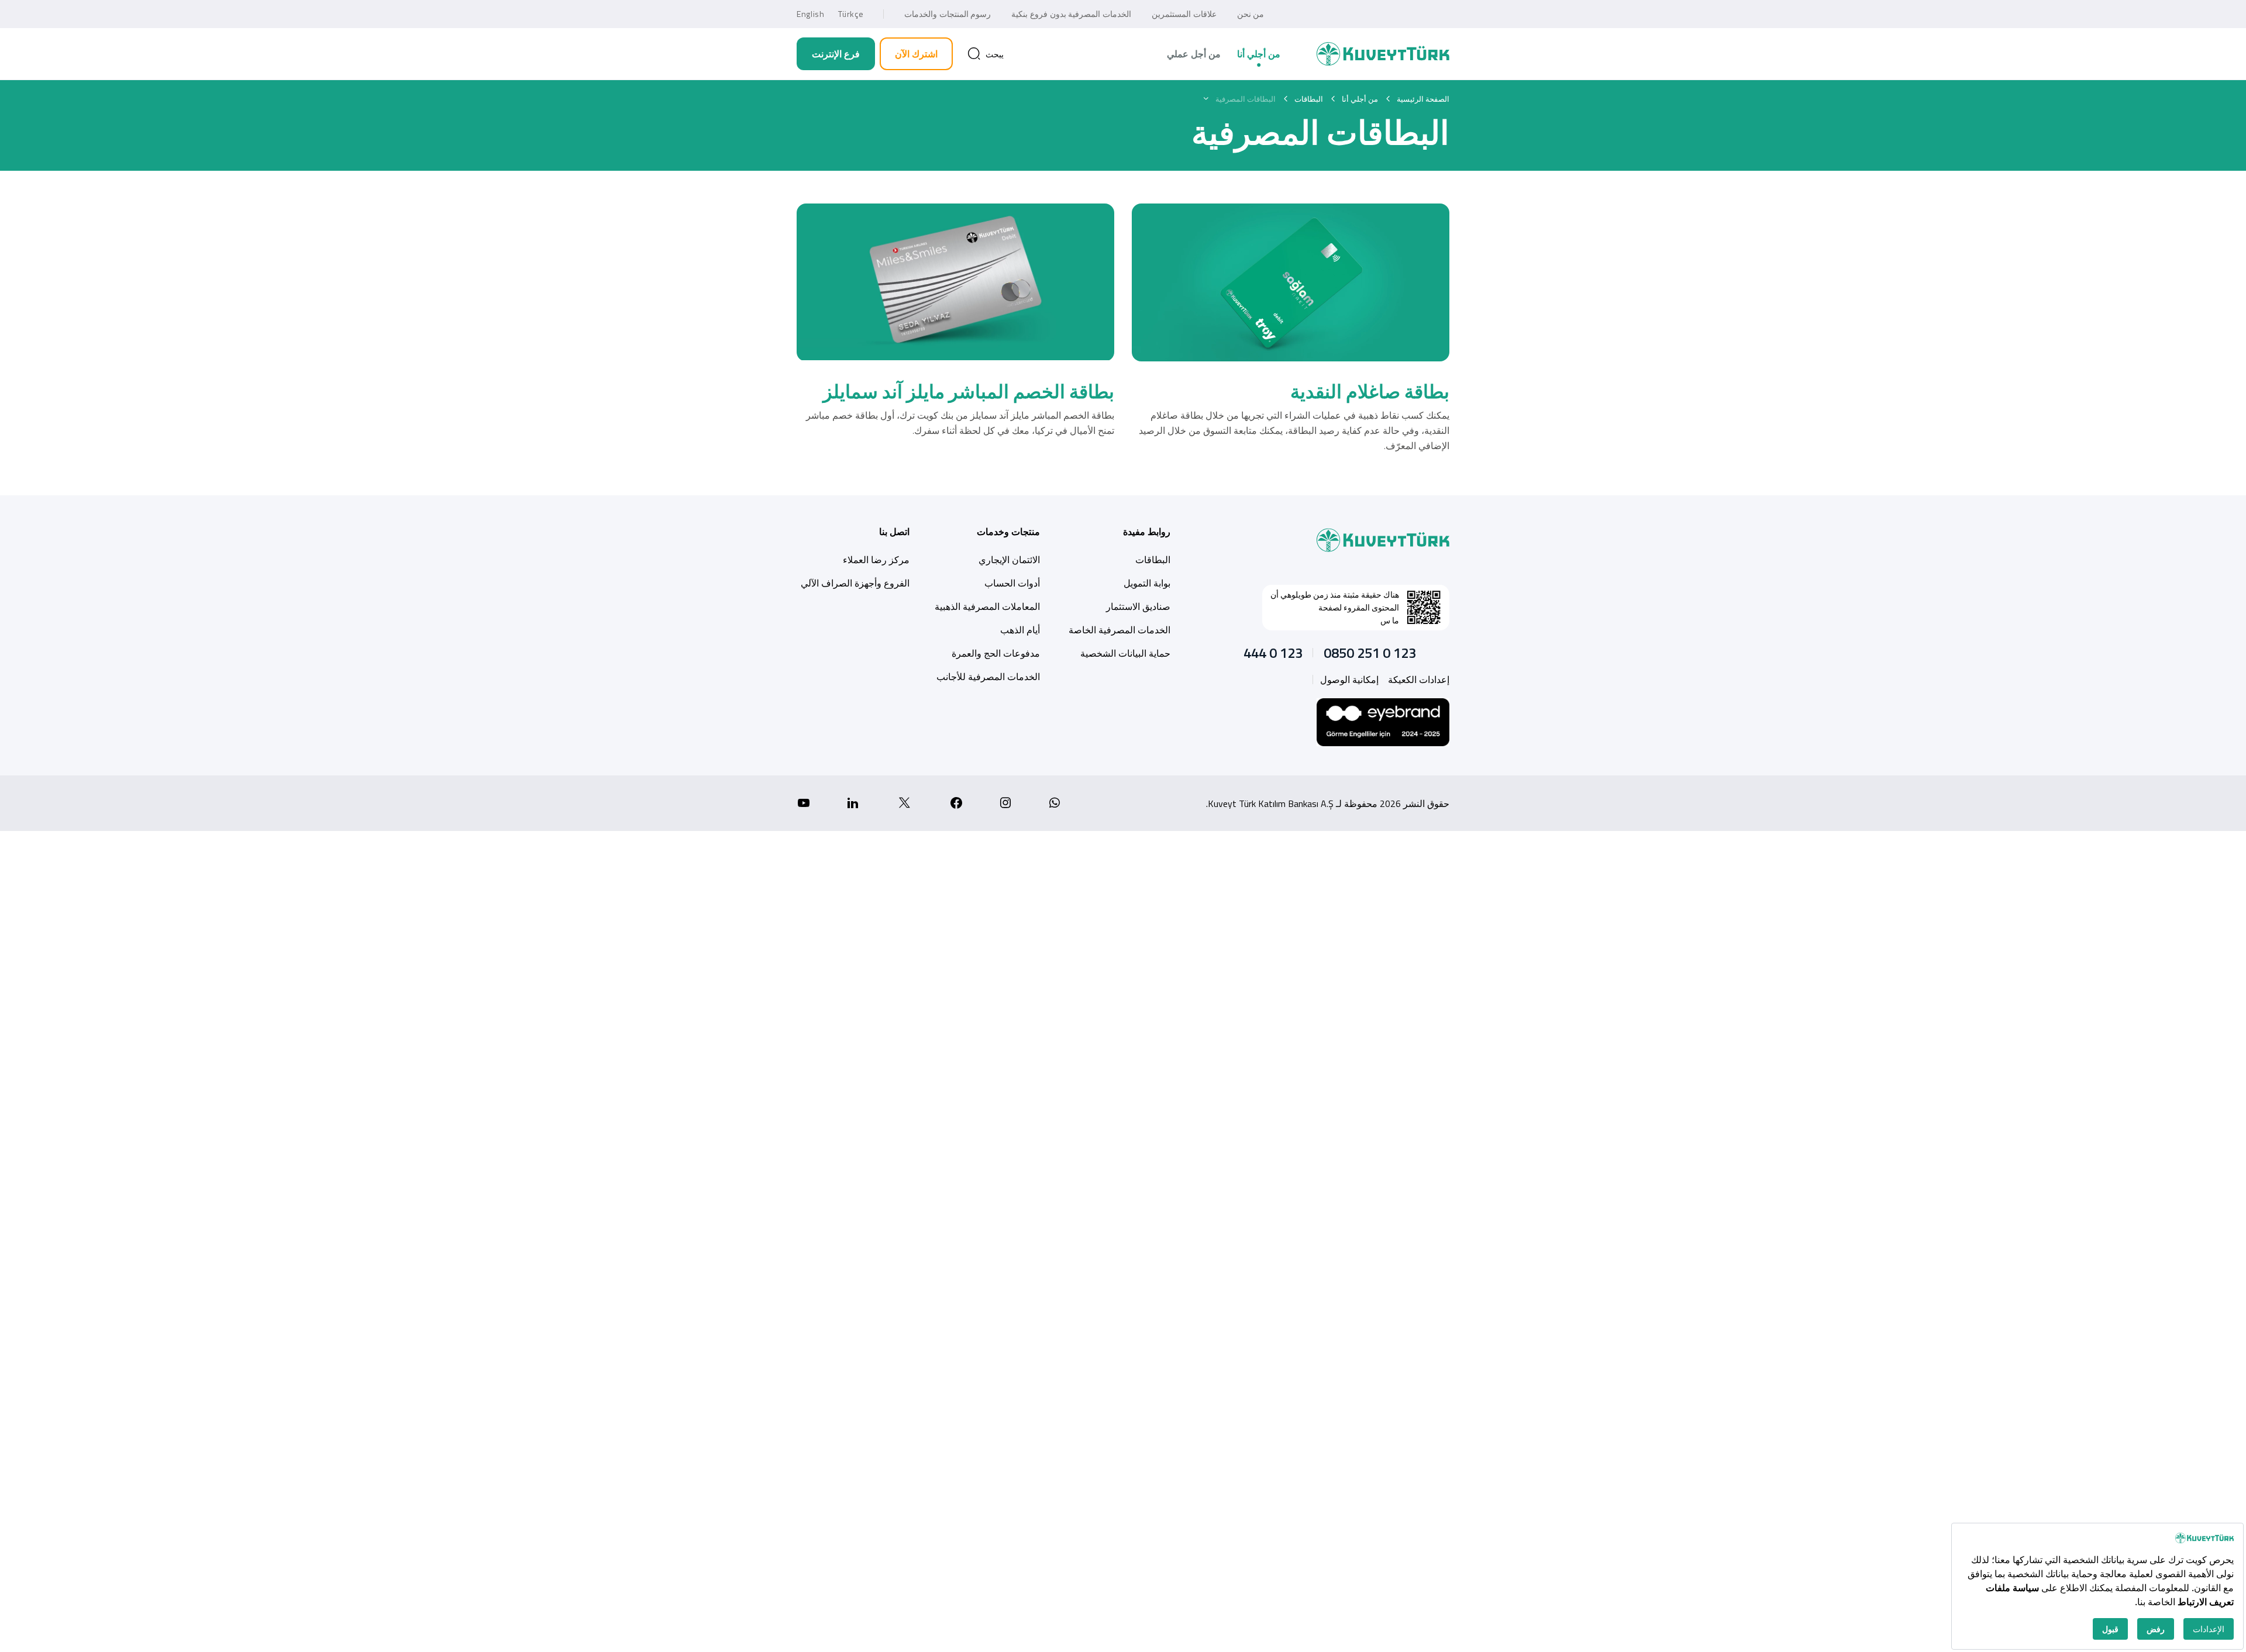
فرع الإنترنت (836, 54)
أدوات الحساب (1012, 583)
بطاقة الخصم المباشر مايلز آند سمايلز (969, 391)
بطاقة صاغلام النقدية (1370, 391)
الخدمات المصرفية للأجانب (988, 677)
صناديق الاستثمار (1138, 606)
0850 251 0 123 (1370, 653)
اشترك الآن (916, 54)
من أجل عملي (1194, 54)
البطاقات (1153, 560)
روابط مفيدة (1147, 532)
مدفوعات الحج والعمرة (996, 653)
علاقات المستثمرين (1184, 14)
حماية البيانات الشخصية (1125, 653)
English (810, 14)
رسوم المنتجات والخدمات (948, 14)
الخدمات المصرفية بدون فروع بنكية (1071, 14)
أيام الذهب (1020, 630)
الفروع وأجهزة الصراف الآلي (855, 583)
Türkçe (851, 14)
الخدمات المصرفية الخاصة (1119, 630)
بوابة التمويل (1147, 583)
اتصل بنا (894, 532)
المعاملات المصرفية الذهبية (987, 606)
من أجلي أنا (1259, 54)
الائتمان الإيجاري (1009, 560)
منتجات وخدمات (1008, 532)
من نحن (1251, 14)
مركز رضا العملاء (876, 560)
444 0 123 (1273, 653)
